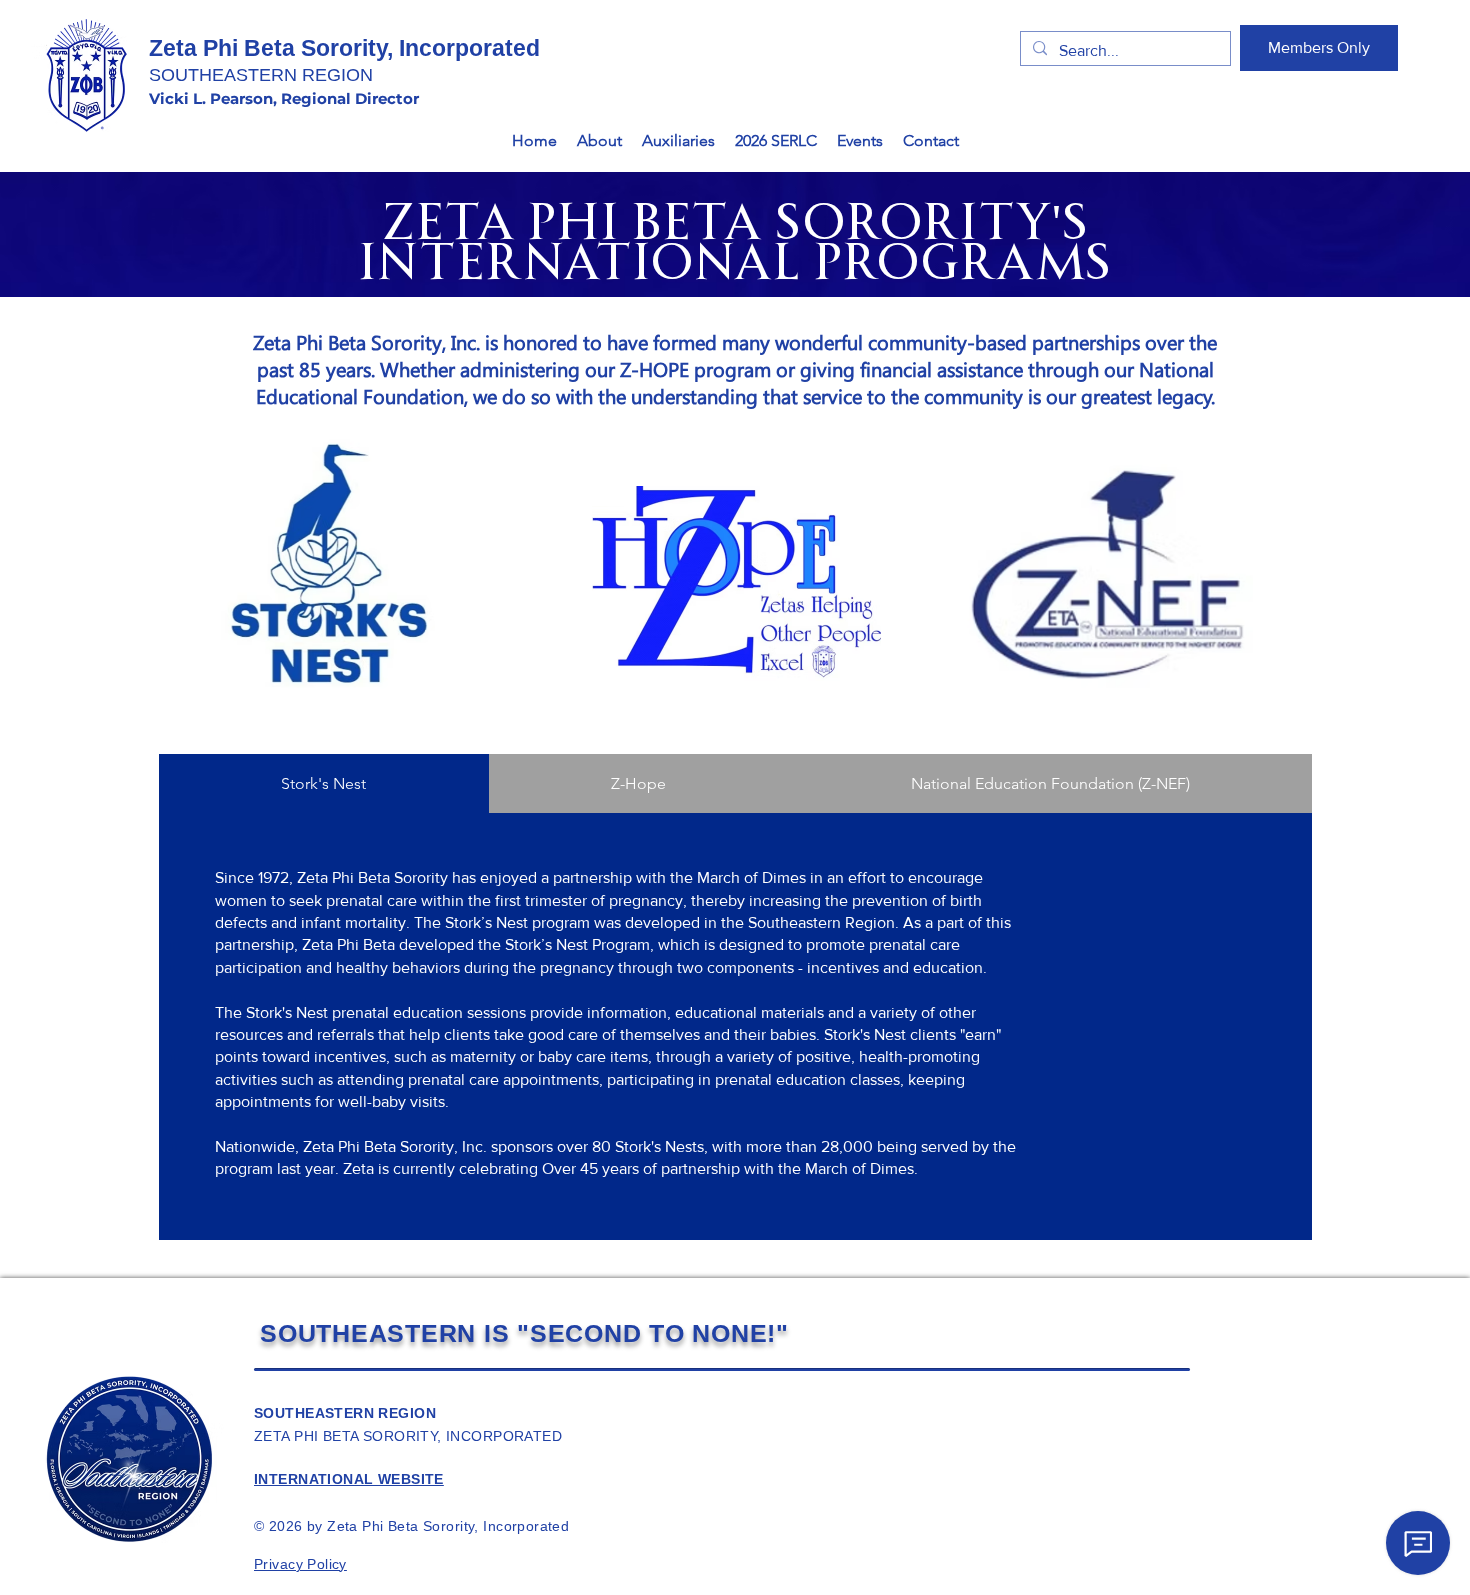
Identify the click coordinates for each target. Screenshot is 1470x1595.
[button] (599, 141)
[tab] (324, 783)
